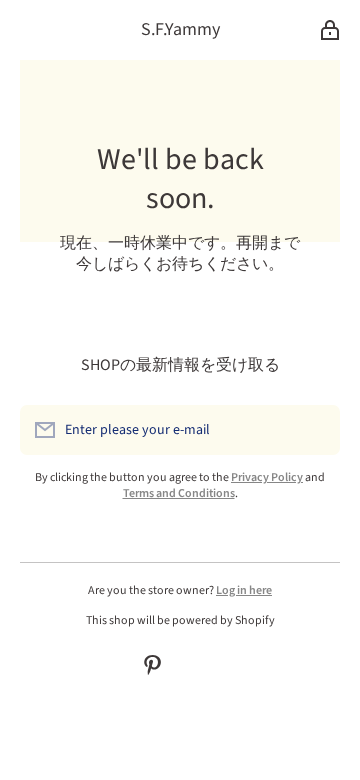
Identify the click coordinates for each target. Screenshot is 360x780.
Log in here (244, 590)
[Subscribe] (315, 430)
